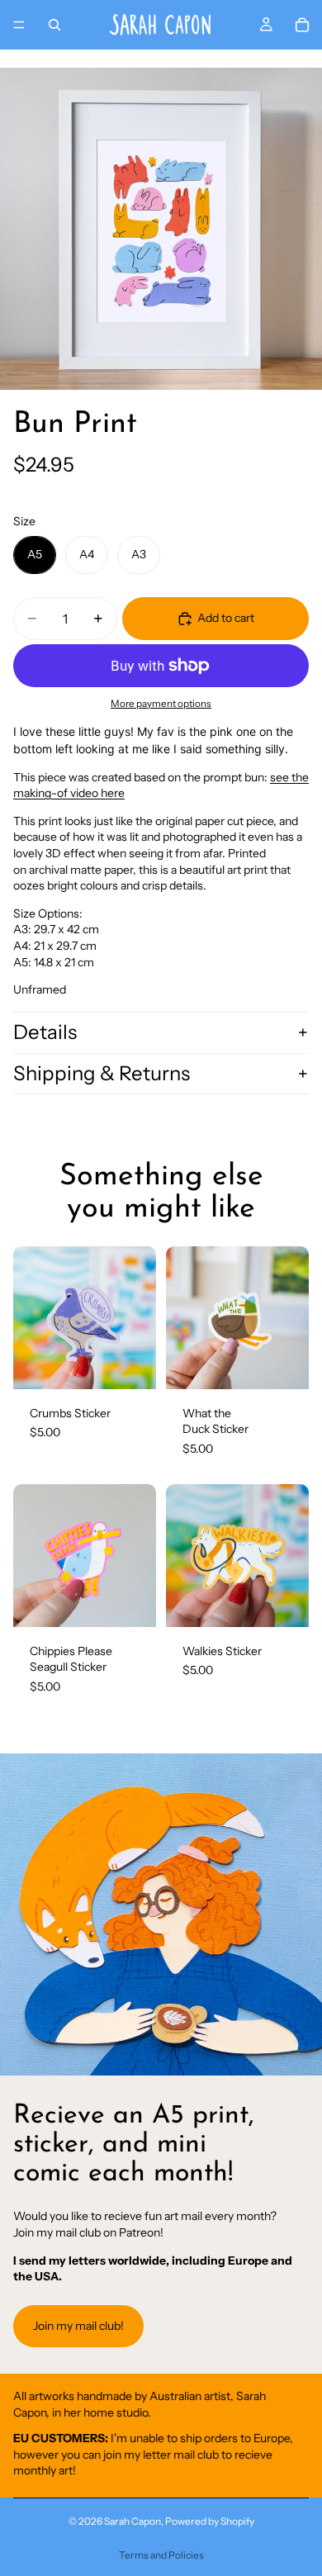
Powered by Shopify (210, 2521)
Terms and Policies (161, 2555)
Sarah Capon (133, 2521)
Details (45, 1032)
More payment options (161, 704)
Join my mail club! (78, 2326)
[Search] (54, 25)
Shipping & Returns (102, 1073)
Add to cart (226, 618)
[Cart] (302, 25)
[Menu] (19, 25)
